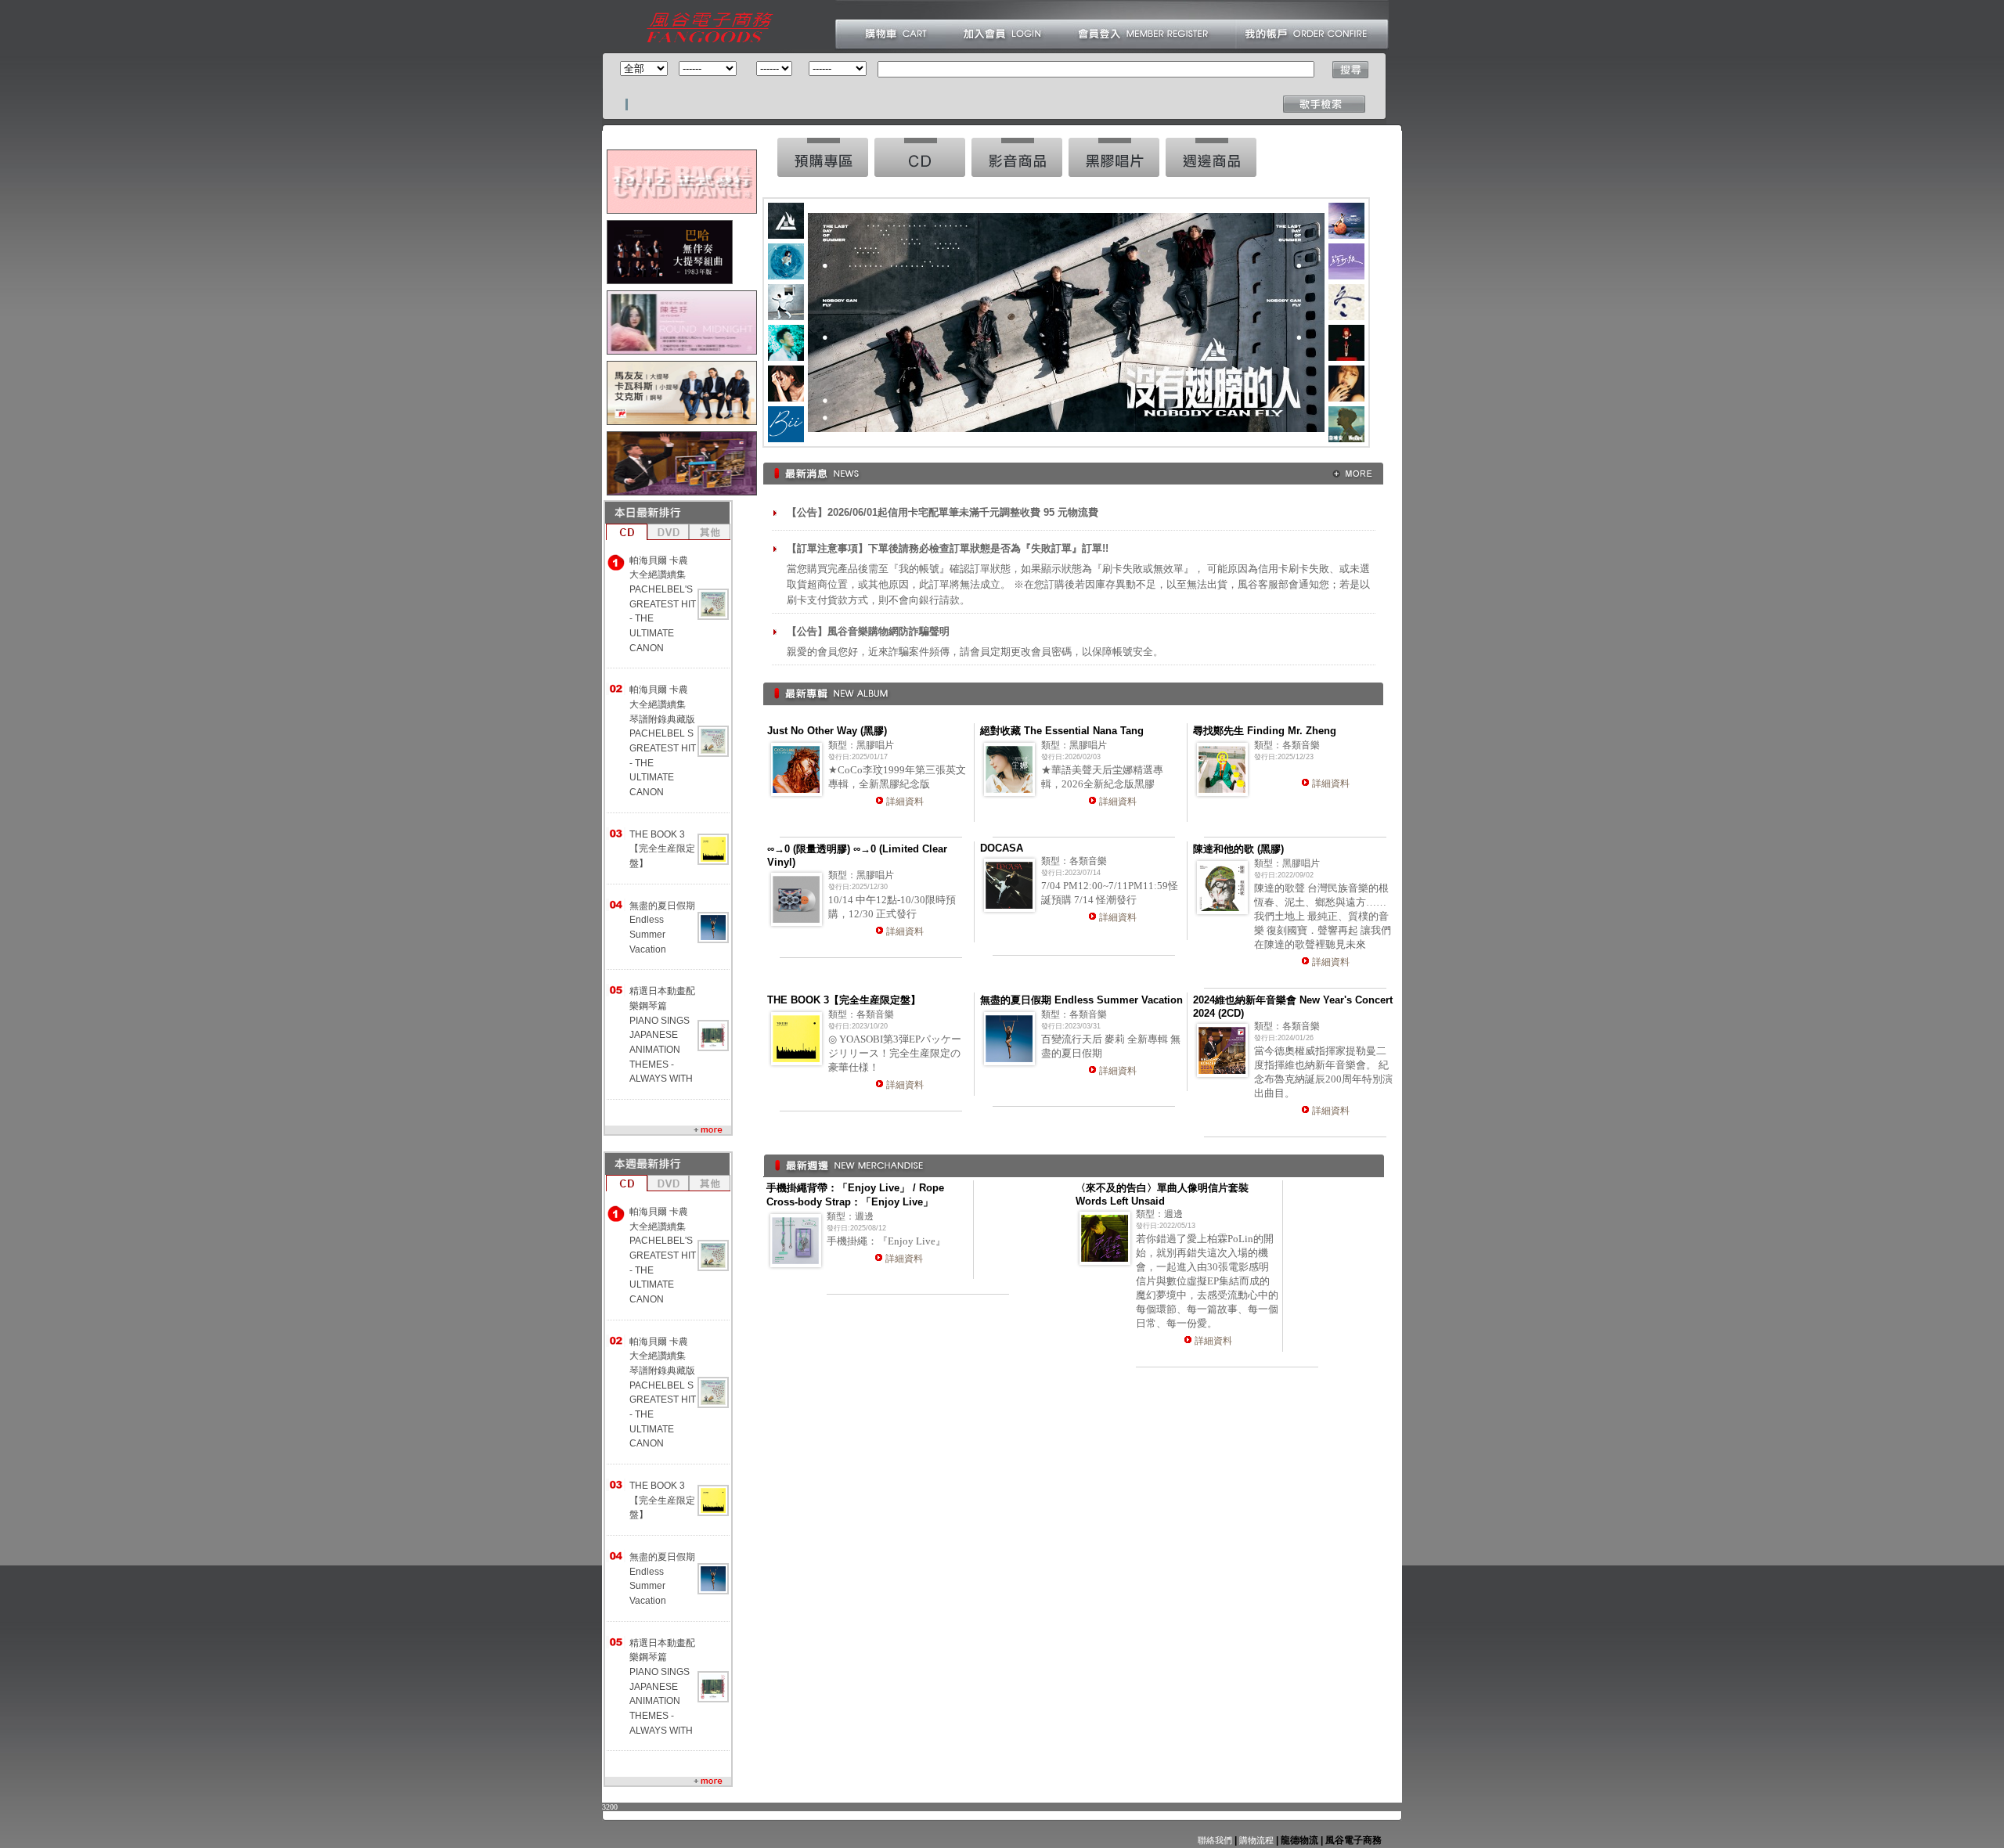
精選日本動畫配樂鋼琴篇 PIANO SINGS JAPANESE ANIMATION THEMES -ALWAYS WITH (662, 1035)
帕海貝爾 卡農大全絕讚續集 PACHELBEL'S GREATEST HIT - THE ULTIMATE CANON (663, 604)
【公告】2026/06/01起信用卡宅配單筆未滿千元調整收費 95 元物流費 (943, 512)
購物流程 (1255, 1840)
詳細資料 (905, 802)
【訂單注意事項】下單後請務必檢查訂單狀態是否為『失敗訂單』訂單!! (948, 548)
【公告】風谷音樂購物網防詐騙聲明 (868, 631)
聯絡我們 (1215, 1840)
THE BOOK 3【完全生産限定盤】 (662, 849)
